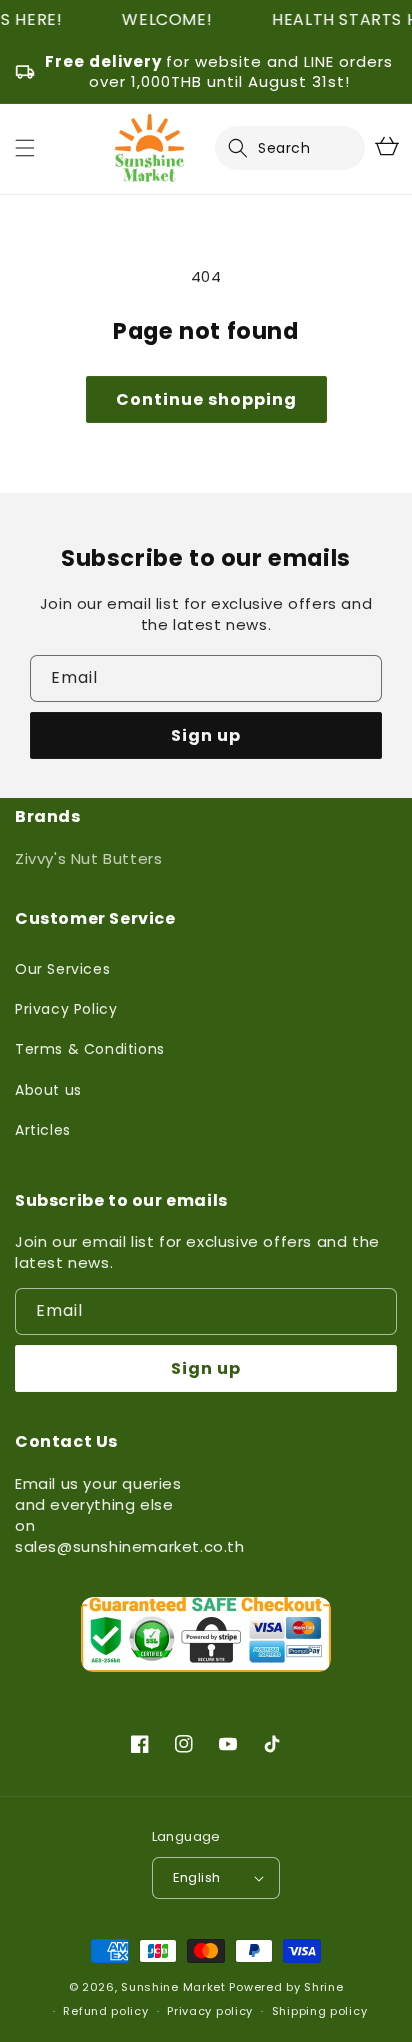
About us (48, 1090)
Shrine (323, 1987)
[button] (250, 148)
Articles (43, 1130)
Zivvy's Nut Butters (88, 858)
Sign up (206, 735)
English (197, 1877)
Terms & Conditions (90, 1049)
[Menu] (25, 148)
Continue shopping (206, 399)
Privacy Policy (66, 1009)
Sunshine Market (173, 1987)
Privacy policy (210, 2011)
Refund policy (105, 2011)
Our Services (62, 969)
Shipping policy (320, 2011)
